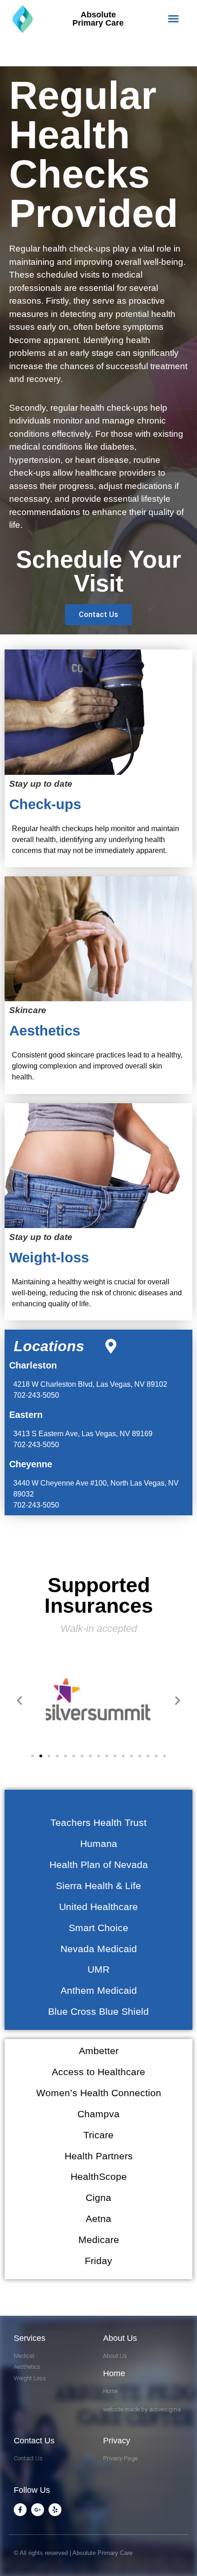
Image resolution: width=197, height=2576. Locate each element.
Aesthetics (45, 1031)
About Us (120, 2338)
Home (114, 2373)
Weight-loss (49, 1258)
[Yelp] (55, 2510)
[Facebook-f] (20, 2510)
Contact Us (34, 2441)
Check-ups (45, 804)
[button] (174, 19)
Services (30, 2338)
